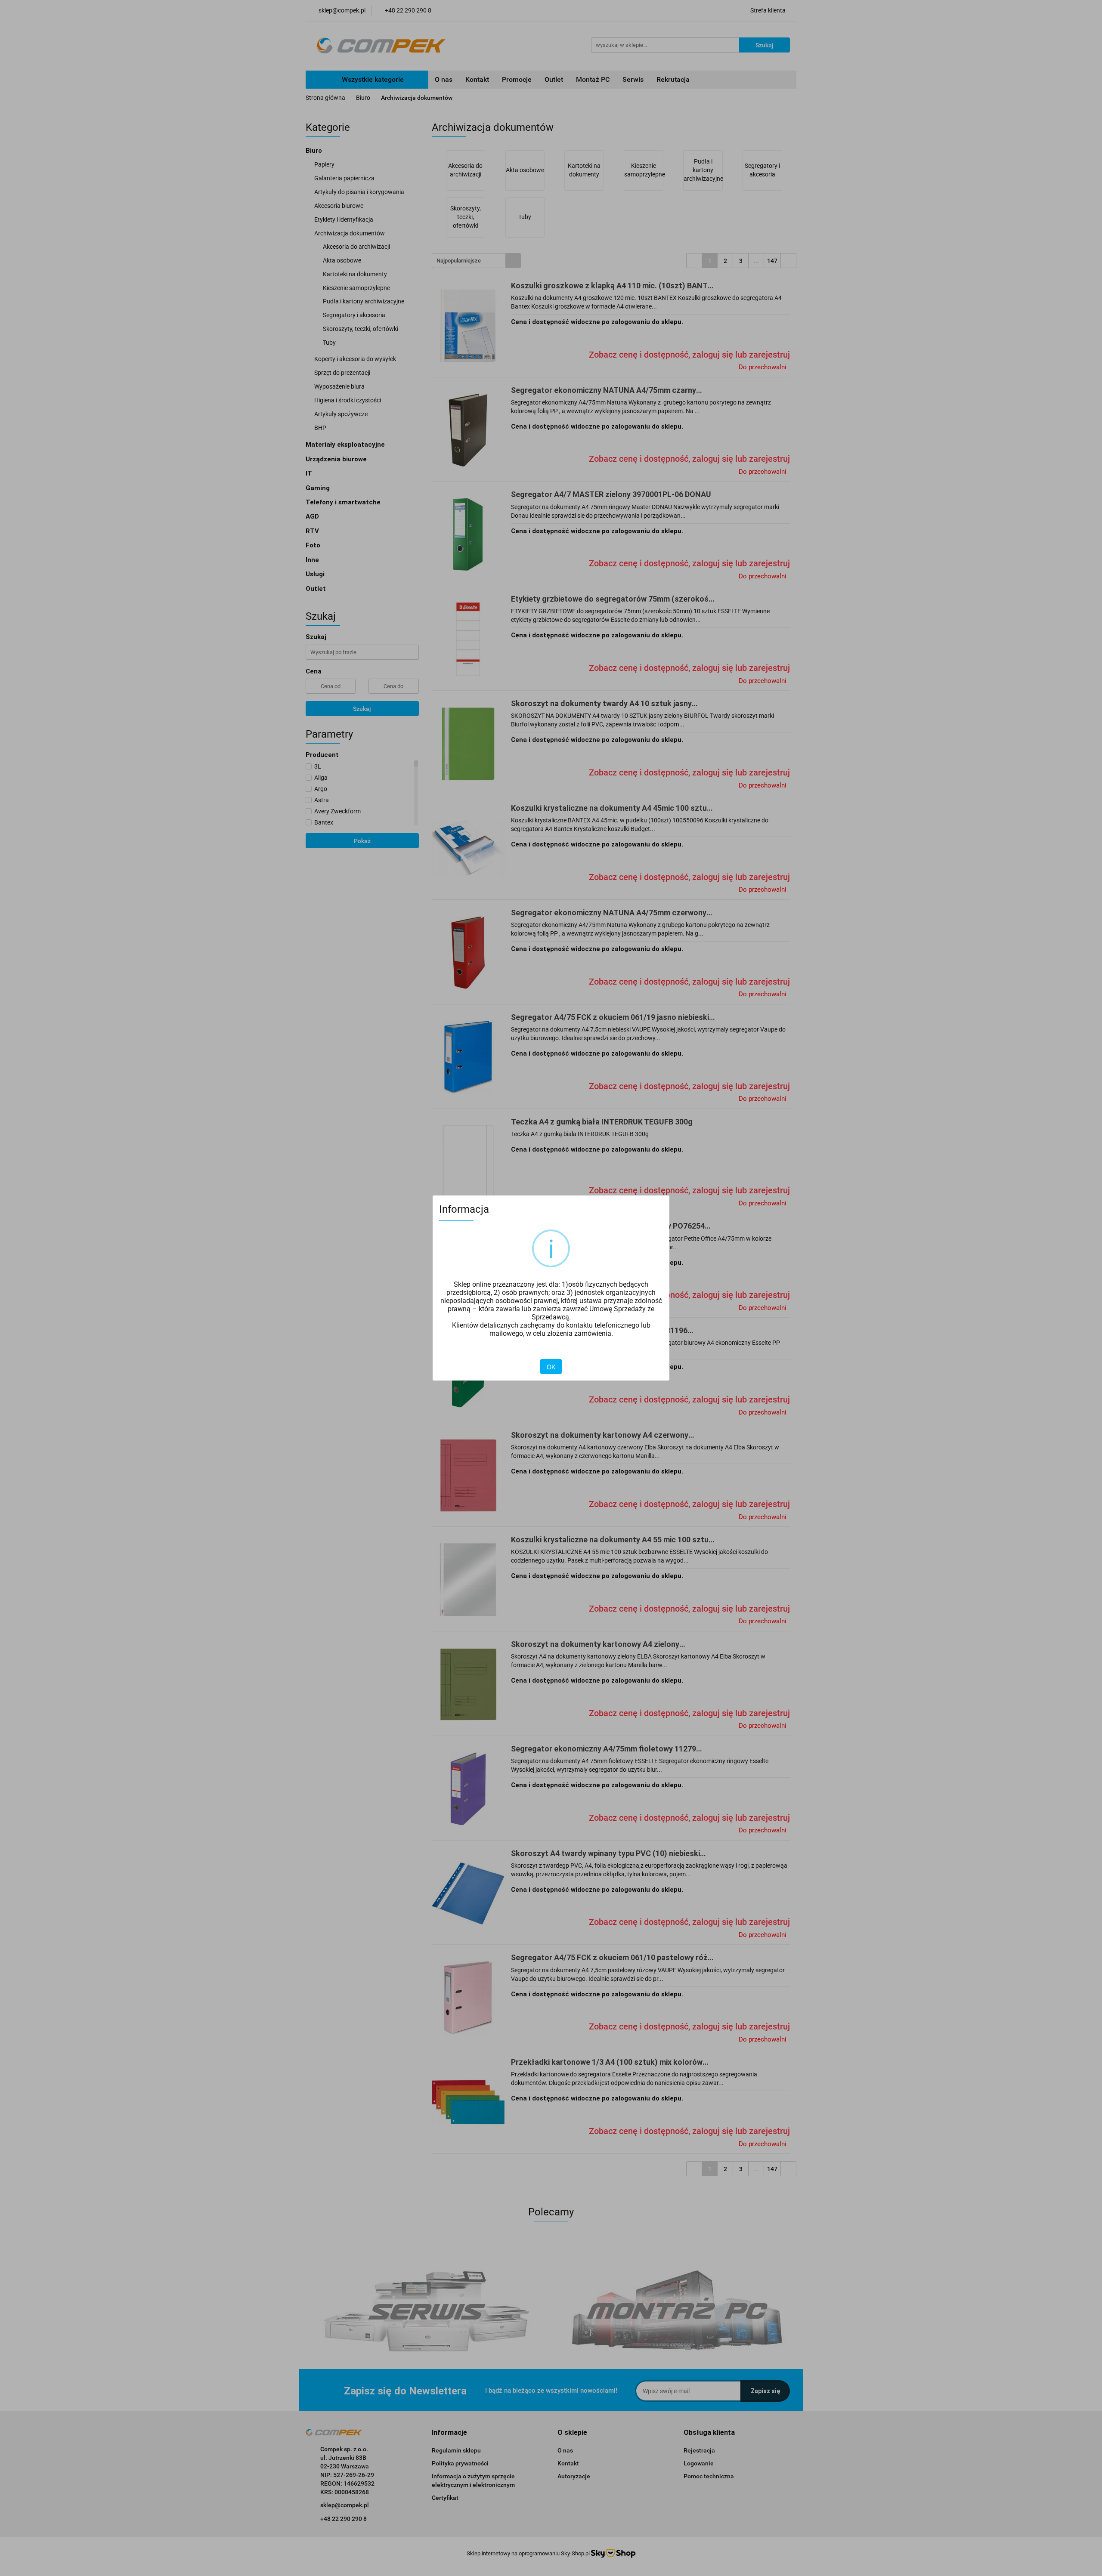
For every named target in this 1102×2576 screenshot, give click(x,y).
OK (551, 1367)
